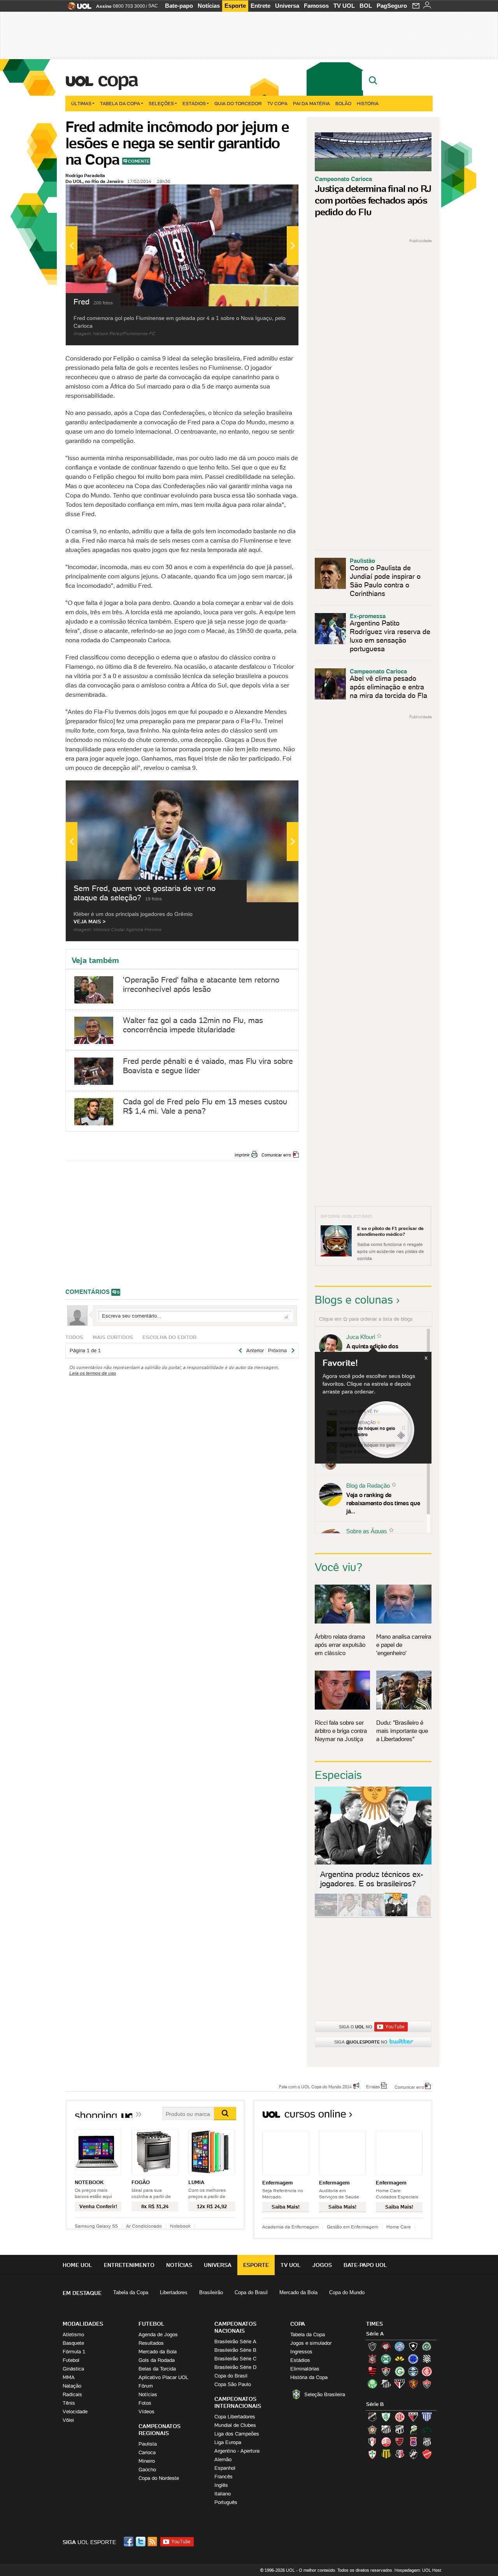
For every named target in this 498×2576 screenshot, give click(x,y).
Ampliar (274, 194)
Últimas (81, 103)
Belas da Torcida (157, 2369)
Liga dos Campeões (237, 2434)
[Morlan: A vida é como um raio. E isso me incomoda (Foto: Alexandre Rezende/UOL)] (419, 1915)
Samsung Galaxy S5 (96, 2226)
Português (226, 2502)
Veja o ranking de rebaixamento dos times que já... (383, 1503)
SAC (153, 6)
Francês (224, 2477)
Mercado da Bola (298, 2292)
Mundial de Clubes (235, 2425)
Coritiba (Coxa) (386, 2359)
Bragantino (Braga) (386, 2429)
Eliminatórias (305, 2369)
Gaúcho (147, 2470)
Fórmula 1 (74, 2352)
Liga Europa (228, 2442)
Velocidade (75, 2412)
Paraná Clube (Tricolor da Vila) (413, 2442)
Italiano (223, 2494)
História (368, 103)
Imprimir (242, 1155)
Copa (117, 79)
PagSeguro (392, 6)
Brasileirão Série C (235, 2359)
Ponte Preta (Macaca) (427, 2442)
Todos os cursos (406, 2117)
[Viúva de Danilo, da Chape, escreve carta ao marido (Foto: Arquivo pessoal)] (373, 1915)
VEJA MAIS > (90, 922)
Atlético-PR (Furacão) (386, 2346)
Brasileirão (211, 2292)
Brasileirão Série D (235, 2367)
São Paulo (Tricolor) (400, 2384)
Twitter (141, 2542)
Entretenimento (129, 2265)
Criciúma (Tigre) (400, 2359)
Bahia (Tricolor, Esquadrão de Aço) (400, 2346)
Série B (375, 2404)
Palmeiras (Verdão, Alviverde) (372, 2384)
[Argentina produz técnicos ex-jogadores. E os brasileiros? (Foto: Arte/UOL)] (396, 1915)
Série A (375, 2334)
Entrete (260, 6)
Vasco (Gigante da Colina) (413, 2454)
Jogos (322, 2265)
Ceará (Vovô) (400, 2429)
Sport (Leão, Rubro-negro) (413, 2384)
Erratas (373, 2086)
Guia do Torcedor (238, 103)
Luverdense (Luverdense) (413, 2429)
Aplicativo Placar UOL (163, 2377)
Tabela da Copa (120, 103)
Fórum (146, 2386)
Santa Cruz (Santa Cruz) (400, 2454)
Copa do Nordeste (159, 2478)
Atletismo (73, 2334)
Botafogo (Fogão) (413, 2346)
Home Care (399, 2227)
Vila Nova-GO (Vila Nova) (427, 2454)
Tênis (69, 2403)
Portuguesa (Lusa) (372, 2454)
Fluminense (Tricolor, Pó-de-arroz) (386, 2371)
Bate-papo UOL (365, 2265)
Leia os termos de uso (93, 1373)
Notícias (209, 6)
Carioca (147, 2452)
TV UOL (344, 6)
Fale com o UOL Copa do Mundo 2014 (315, 2086)
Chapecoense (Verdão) (427, 2346)
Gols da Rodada (157, 2360)
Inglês (221, 2485)
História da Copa (309, 2377)
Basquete (73, 2343)
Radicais (72, 2394)
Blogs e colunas (354, 1300)
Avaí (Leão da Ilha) (427, 2417)
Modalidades (83, 2324)
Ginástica (73, 2369)
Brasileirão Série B (235, 2350)
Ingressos (301, 2352)
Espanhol (225, 2468)
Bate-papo (179, 6)
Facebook (130, 2542)
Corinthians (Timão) (372, 2359)
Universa (287, 6)
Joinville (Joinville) (372, 2442)
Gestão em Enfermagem (352, 2227)
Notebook (180, 2226)
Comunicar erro (276, 1155)
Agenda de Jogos (158, 2334)
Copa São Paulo (233, 2384)
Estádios (194, 103)
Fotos (145, 2403)
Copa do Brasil (251, 2292)
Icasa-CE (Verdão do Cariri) (427, 2429)
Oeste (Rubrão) (400, 2442)
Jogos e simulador (311, 2343)
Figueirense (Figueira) (427, 2359)
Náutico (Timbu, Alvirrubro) (386, 2442)
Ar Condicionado (144, 2226)
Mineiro (147, 2461)
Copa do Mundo (347, 2292)
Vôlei (68, 2420)
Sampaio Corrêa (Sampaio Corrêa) (386, 2454)
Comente (139, 161)
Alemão (223, 2459)
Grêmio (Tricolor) (413, 2371)
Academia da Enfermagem (290, 2227)
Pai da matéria (311, 103)
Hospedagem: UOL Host (418, 2570)
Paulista (148, 2444)
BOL (366, 6)
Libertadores (174, 2292)
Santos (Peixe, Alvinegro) (386, 2384)
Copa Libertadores (235, 2417)
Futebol (71, 2360)
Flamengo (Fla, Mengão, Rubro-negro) (372, 2371)
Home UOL (77, 2265)
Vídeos (146, 2412)
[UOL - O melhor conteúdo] (77, 8)
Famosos (316, 6)
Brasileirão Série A (235, 2341)
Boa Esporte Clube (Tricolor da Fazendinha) (372, 2429)
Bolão (343, 103)
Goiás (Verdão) (400, 2371)
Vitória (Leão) (427, 2384)
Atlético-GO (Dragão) (413, 2417)
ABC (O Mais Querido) (372, 2417)
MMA (69, 2377)
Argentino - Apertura (237, 2451)
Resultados (151, 2343)
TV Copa (277, 103)
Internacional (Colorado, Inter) (427, 2371)
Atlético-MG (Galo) (372, 2346)
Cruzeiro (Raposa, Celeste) (413, 2359)
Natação (72, 2386)
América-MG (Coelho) (386, 2417)
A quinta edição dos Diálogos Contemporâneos (381, 1350)
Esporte (235, 6)
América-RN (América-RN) (400, 2417)
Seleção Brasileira (325, 2394)
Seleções (161, 103)
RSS (153, 2542)
